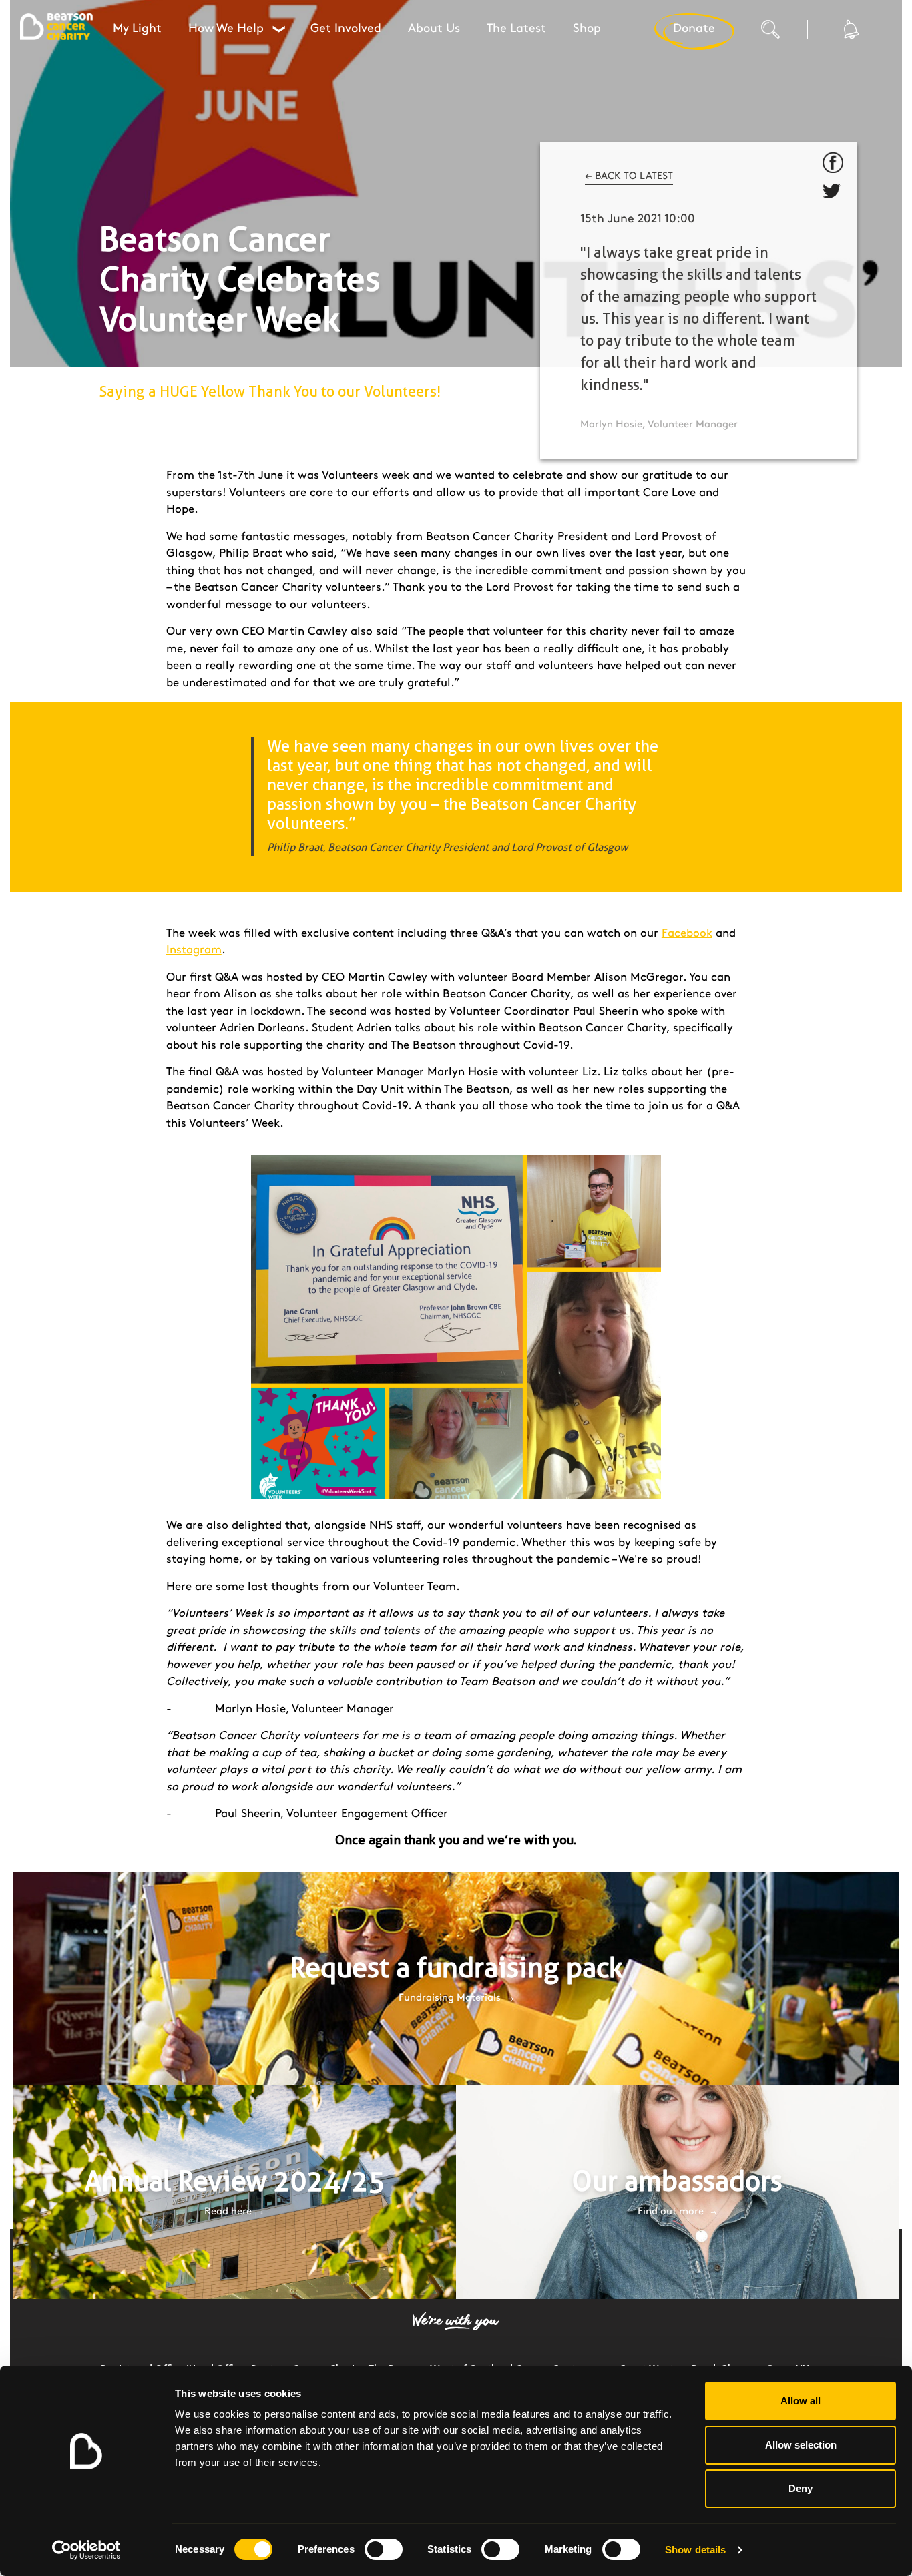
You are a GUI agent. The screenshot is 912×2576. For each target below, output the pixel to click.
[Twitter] (833, 194)
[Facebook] (833, 163)
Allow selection (801, 2445)
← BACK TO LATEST (629, 176)
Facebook (687, 933)
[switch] (384, 2549)
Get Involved (346, 29)
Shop (587, 29)
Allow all (801, 2401)
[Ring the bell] (850, 29)
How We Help (236, 29)
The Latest (516, 29)
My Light (137, 29)
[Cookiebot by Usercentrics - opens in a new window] (86, 2550)
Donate (694, 29)
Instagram (194, 950)
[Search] (784, 33)
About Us (434, 29)
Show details (695, 2550)
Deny (801, 2488)
